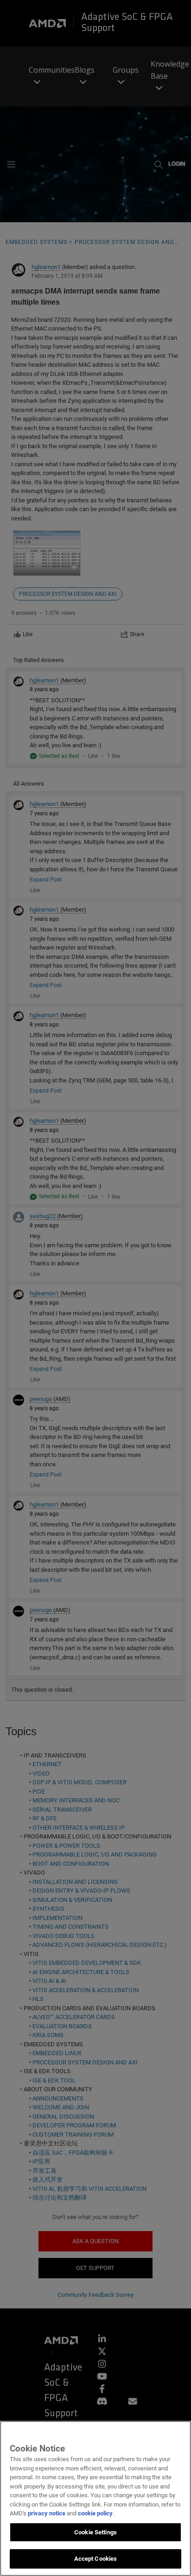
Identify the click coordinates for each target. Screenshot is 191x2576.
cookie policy (95, 2513)
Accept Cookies (96, 2559)
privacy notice (47, 2513)
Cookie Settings (95, 2532)
